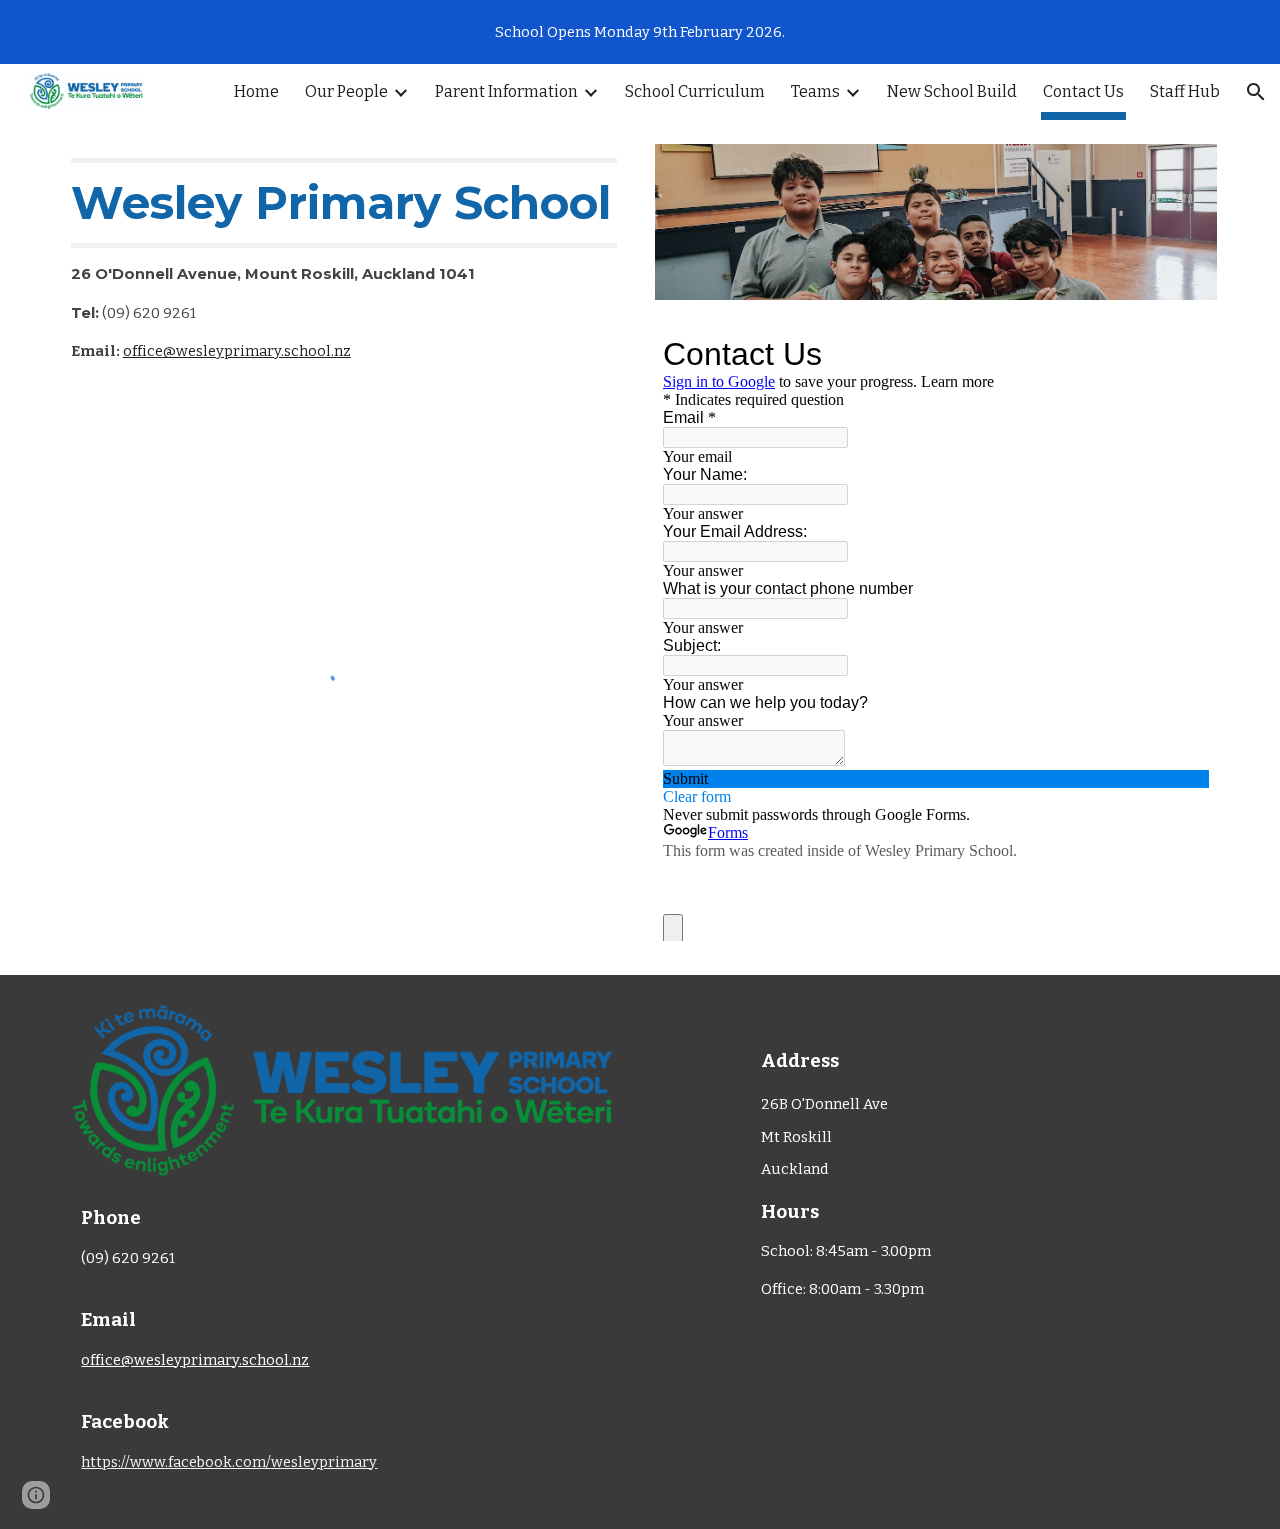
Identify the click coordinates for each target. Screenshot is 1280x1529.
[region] (640, 32)
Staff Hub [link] (1185, 91)
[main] (344, 270)
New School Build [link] (952, 91)
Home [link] (256, 91)
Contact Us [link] (1083, 91)
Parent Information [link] (506, 91)
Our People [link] (346, 91)
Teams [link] (815, 91)
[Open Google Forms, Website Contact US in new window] (1179, 354)
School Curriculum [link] (695, 91)
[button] (1256, 92)
